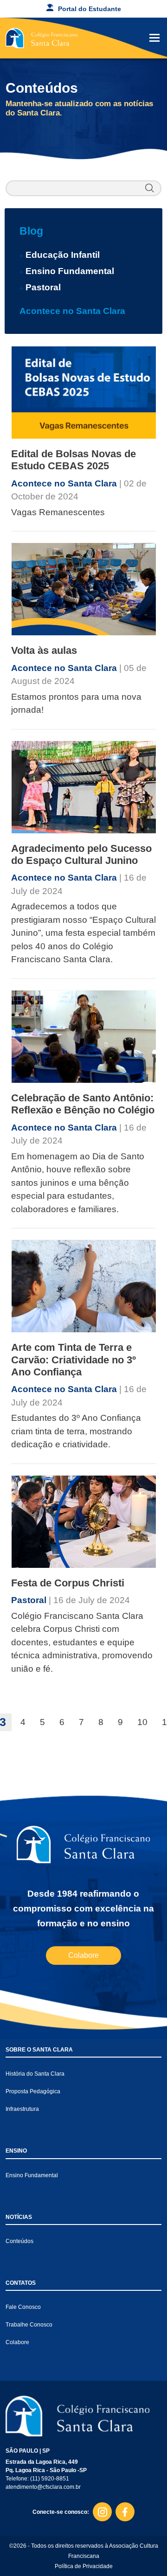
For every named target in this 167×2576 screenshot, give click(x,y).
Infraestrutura (22, 2109)
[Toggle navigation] (154, 38)
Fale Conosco (23, 2307)
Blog (31, 231)
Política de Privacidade (84, 2566)
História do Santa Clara (35, 2074)
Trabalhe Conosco (29, 2325)
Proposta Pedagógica (33, 2091)
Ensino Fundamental (70, 271)
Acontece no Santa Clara (72, 311)
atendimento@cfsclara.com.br (43, 2487)
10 (142, 1722)
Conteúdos (19, 2241)
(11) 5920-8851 (50, 2479)
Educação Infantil (63, 255)
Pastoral (43, 287)
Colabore (83, 1955)
